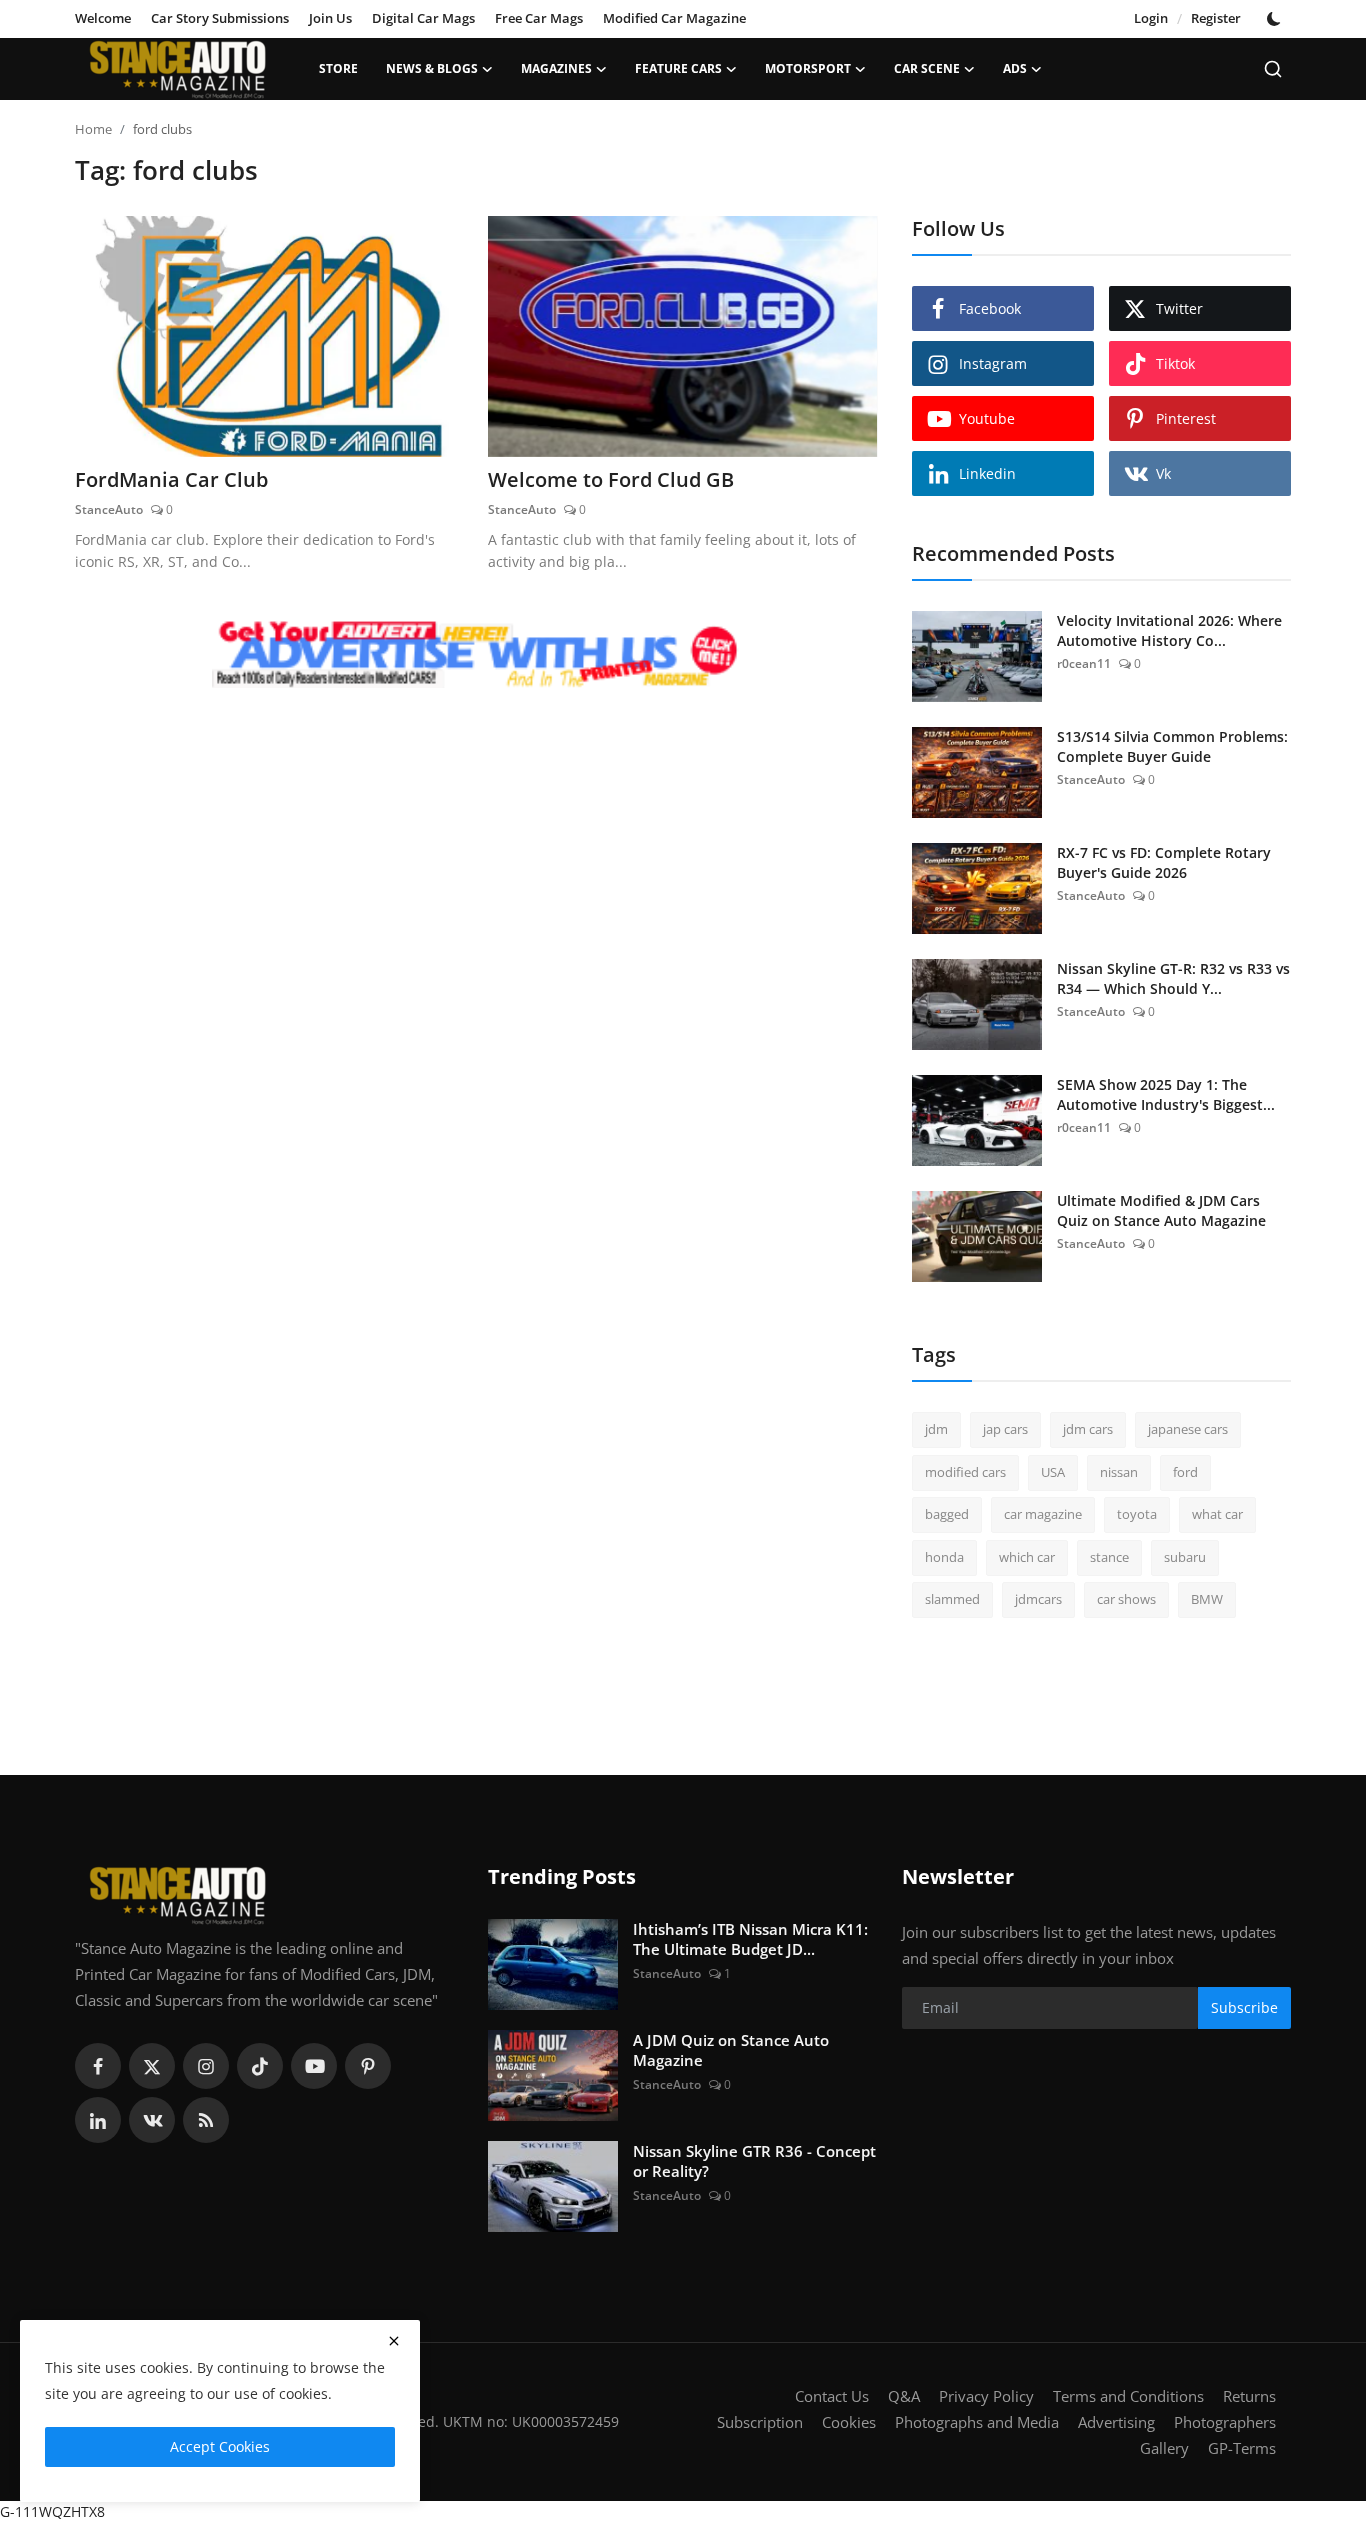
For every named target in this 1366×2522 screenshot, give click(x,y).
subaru (1185, 1557)
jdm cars (1088, 1429)
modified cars (965, 1472)
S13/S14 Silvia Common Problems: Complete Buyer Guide (1172, 746)
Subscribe (1244, 2007)
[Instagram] (206, 2066)
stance (1109, 1557)
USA (1053, 1472)
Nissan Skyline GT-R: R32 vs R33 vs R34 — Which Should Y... (1173, 978)
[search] (1273, 69)
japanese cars (1188, 1429)
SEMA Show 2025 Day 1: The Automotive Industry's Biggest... (1166, 1094)
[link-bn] (476, 656)
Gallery (1164, 2448)
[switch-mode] (1276, 19)
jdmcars (1038, 1599)
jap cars (1005, 1429)
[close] (394, 2341)
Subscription (760, 2422)
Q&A (904, 2396)
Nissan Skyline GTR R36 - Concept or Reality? (754, 2161)
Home (93, 129)
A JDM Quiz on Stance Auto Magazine (731, 2050)
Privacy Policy (986, 2396)
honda (944, 1557)
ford (1185, 1472)
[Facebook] (98, 2066)
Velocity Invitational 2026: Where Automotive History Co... (1169, 630)
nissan (1119, 1472)
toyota (1137, 1514)
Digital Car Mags (423, 18)
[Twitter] (152, 2066)
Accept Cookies (220, 2446)
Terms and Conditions (1128, 2396)
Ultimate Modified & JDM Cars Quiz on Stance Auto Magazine (1161, 1210)
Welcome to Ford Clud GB (611, 480)
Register (1216, 18)
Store (338, 68)
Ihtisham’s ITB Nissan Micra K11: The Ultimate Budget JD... (750, 1939)
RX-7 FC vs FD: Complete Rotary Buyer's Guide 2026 (1164, 862)
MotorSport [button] (808, 68)
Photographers (1225, 2422)
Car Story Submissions (220, 18)
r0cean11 (1084, 663)
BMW (1207, 1599)
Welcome (103, 18)
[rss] (206, 2120)
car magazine (1043, 1514)
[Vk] (152, 2120)
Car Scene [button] (927, 68)
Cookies (849, 2422)
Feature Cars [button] (678, 68)
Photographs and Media (977, 2422)
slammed (952, 1599)
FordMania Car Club (171, 480)
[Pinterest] (368, 2066)
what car (1217, 1514)
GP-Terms (1242, 2448)
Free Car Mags (539, 18)
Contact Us (832, 2396)
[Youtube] (314, 2066)
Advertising (1116, 2422)
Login (1151, 18)
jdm (936, 1429)
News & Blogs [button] (432, 68)
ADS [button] (1015, 68)
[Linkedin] (98, 2120)
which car (1027, 1557)
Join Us (330, 18)
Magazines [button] (556, 68)
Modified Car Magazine (674, 18)
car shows (1126, 1599)
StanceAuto (109, 509)
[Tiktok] (260, 2066)
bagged (947, 1514)
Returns (1249, 2396)
